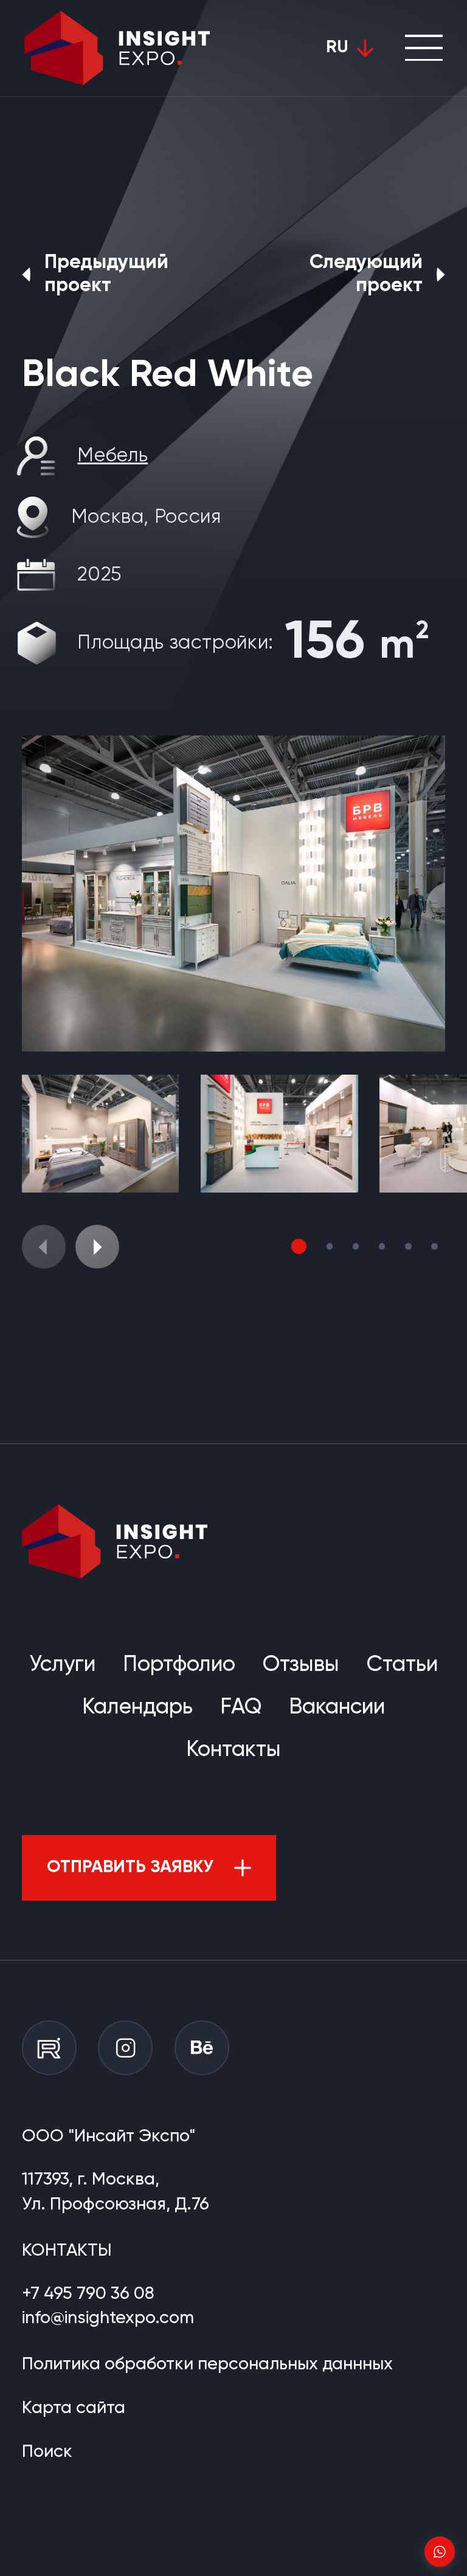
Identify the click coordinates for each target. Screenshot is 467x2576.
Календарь (137, 1707)
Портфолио (179, 1665)
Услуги (62, 1665)
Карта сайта (74, 2408)
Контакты (233, 1750)
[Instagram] (125, 2048)
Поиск (47, 2452)
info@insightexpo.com (108, 2318)
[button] (97, 1247)
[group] (233, 894)
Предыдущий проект (106, 274)
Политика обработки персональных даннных (207, 2364)
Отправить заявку (130, 1868)
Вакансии (337, 1707)
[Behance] (202, 2048)
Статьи (402, 1665)
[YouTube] (49, 2048)
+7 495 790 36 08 (88, 2294)
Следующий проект (366, 274)
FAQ (241, 1707)
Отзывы (301, 1665)
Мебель (112, 456)
